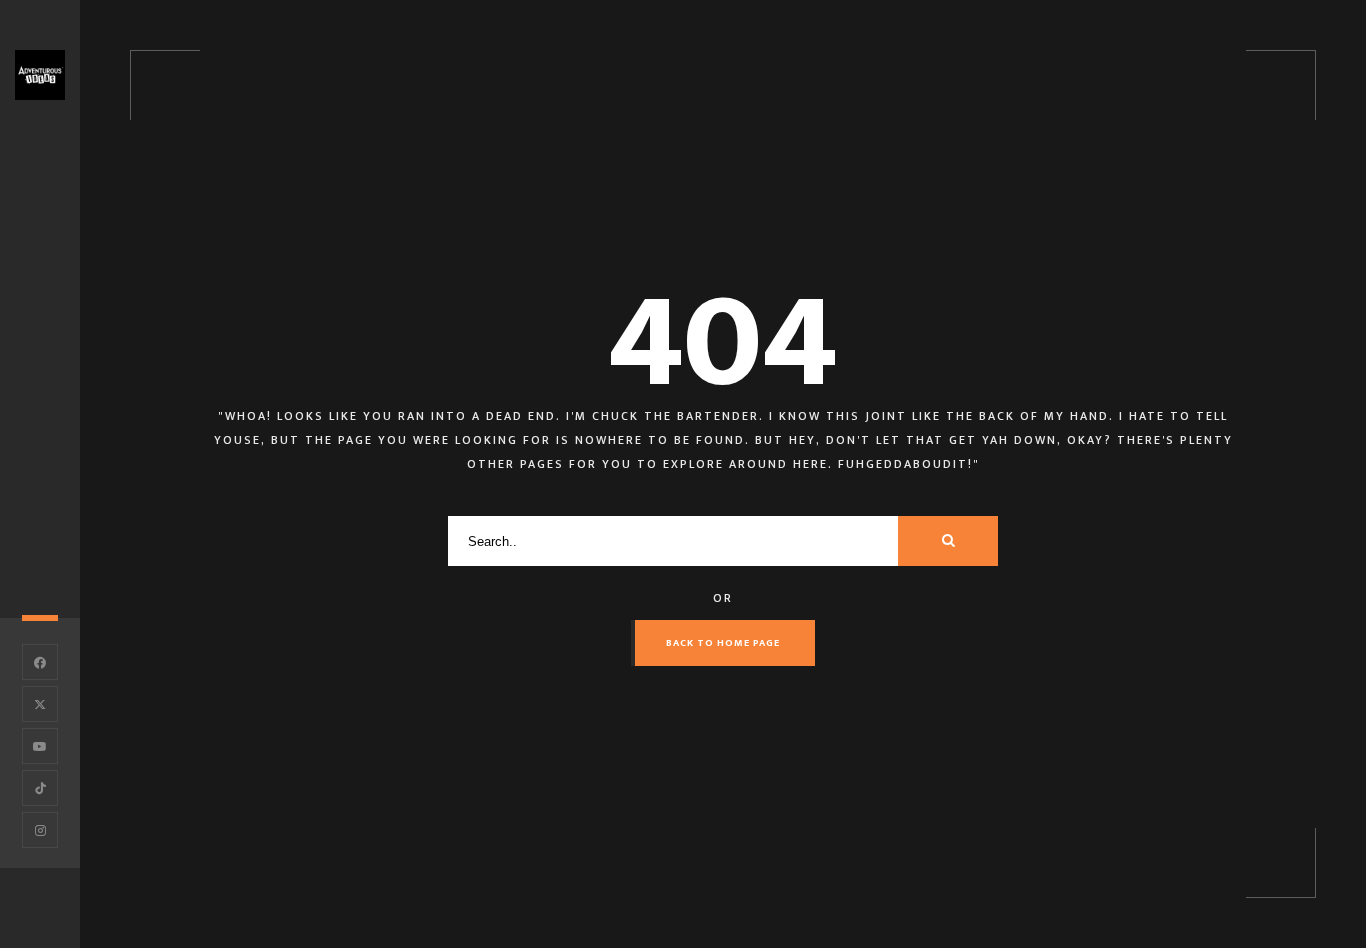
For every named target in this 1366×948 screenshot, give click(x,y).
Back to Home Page (723, 643)
